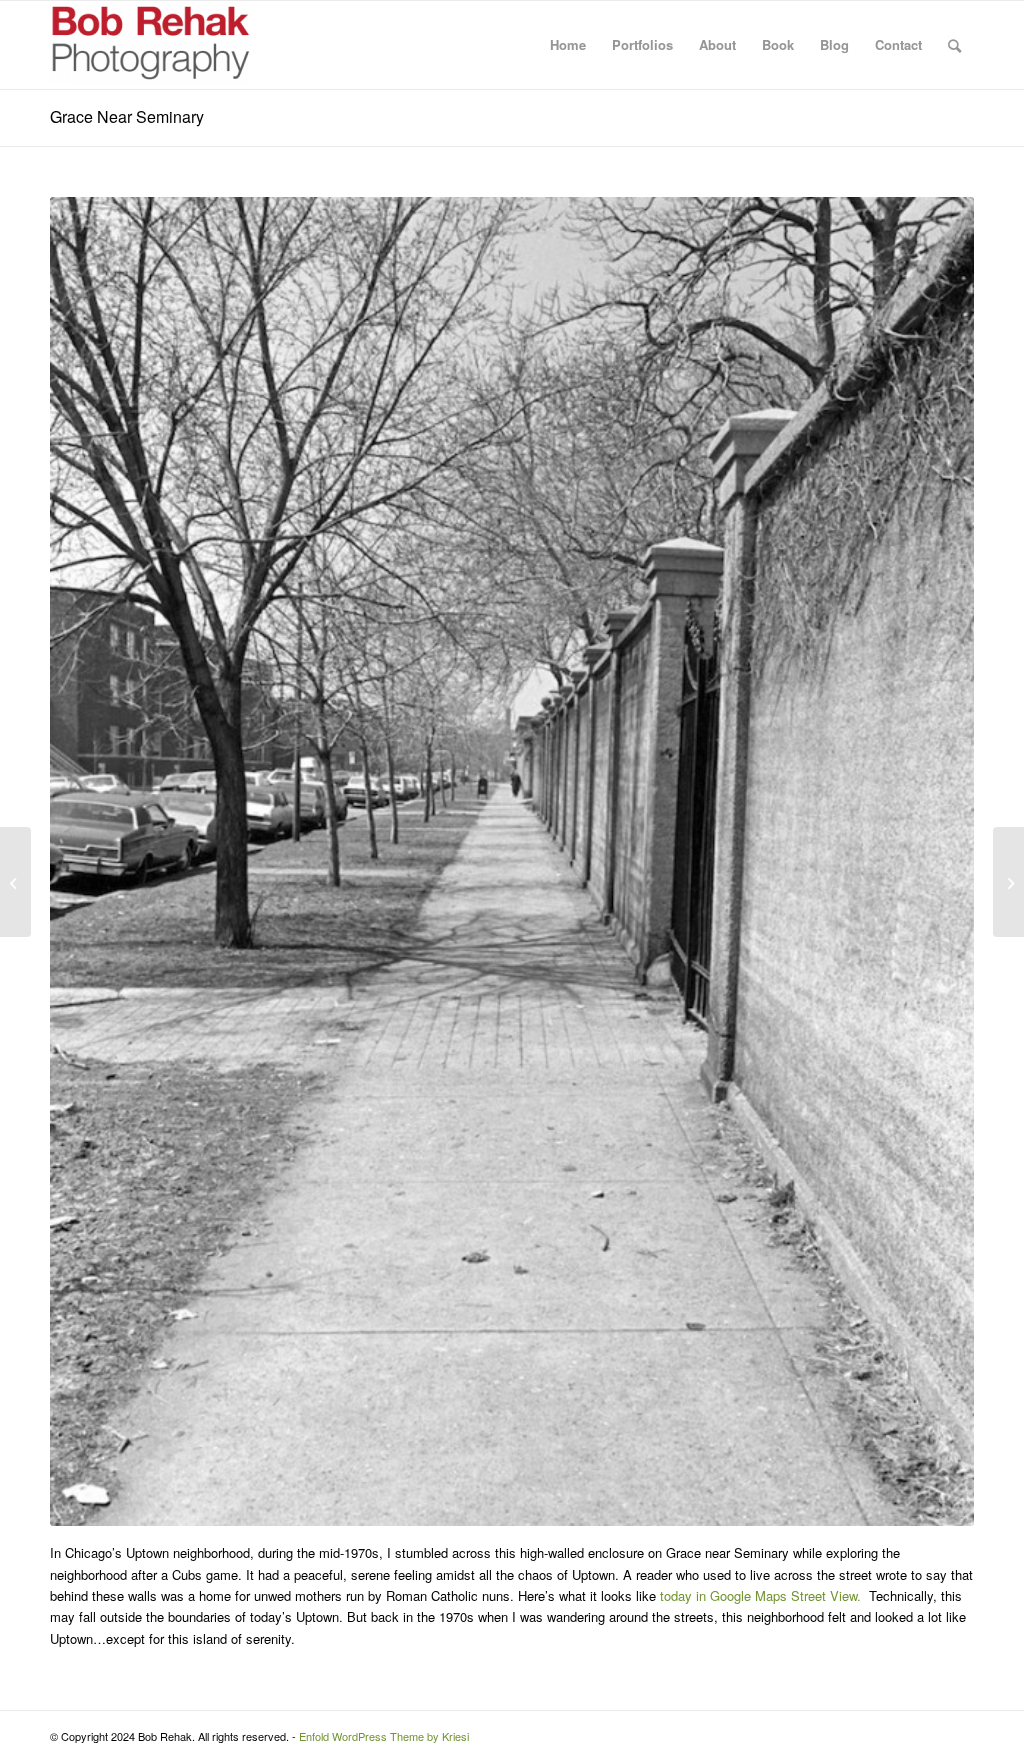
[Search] (954, 45)
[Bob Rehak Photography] (150, 45)
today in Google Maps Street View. (760, 1595)
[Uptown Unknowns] (1008, 882)
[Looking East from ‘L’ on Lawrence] (15, 882)
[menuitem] (568, 45)
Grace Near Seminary (127, 116)
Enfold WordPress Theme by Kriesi (384, 1736)
